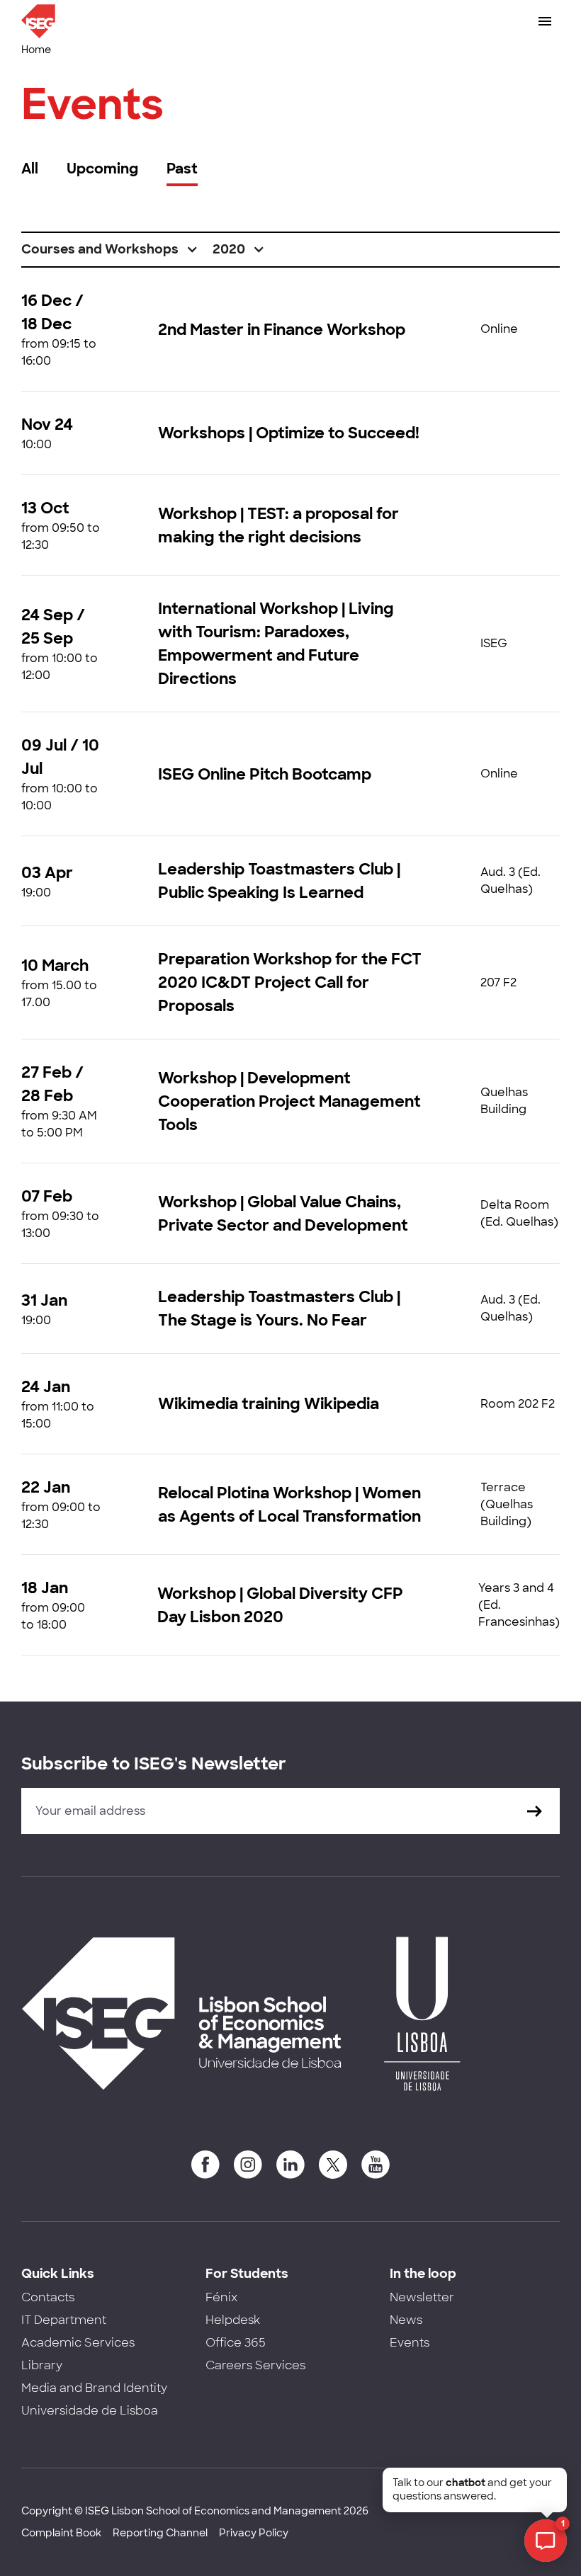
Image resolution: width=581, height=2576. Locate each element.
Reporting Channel (160, 2533)
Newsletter (422, 2297)
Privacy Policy (254, 2533)
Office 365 (236, 2343)
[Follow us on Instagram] (248, 2165)
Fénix (221, 2297)
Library (42, 2365)
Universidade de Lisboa (90, 2411)
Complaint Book (61, 2533)
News (406, 2320)
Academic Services (78, 2343)
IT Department (64, 2320)
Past (182, 169)
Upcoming (102, 169)
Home (36, 50)
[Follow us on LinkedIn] (290, 2165)
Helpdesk (233, 2320)
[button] (110, 250)
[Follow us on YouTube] (376, 2165)
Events (410, 2343)
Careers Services (255, 2365)
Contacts (48, 2297)
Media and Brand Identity (94, 2388)
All (30, 169)
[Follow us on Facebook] (205, 2165)
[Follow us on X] (333, 2165)
